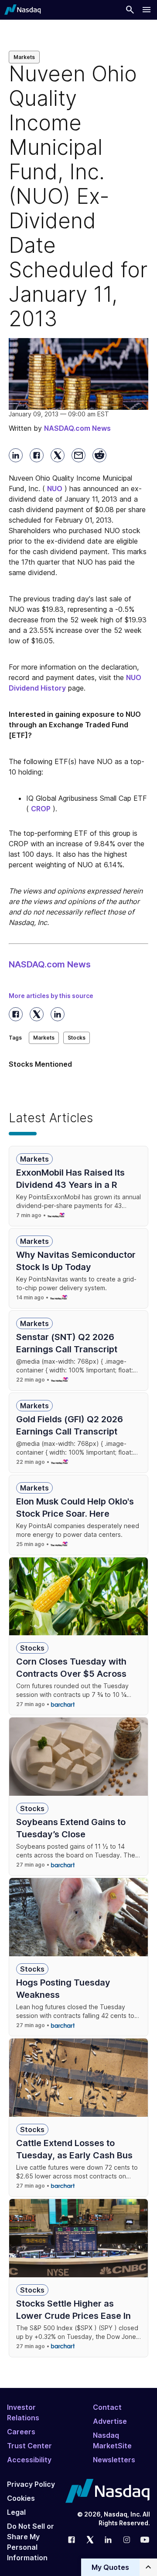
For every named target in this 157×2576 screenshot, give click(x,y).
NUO (55, 489)
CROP (41, 809)
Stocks (77, 1038)
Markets (24, 57)
